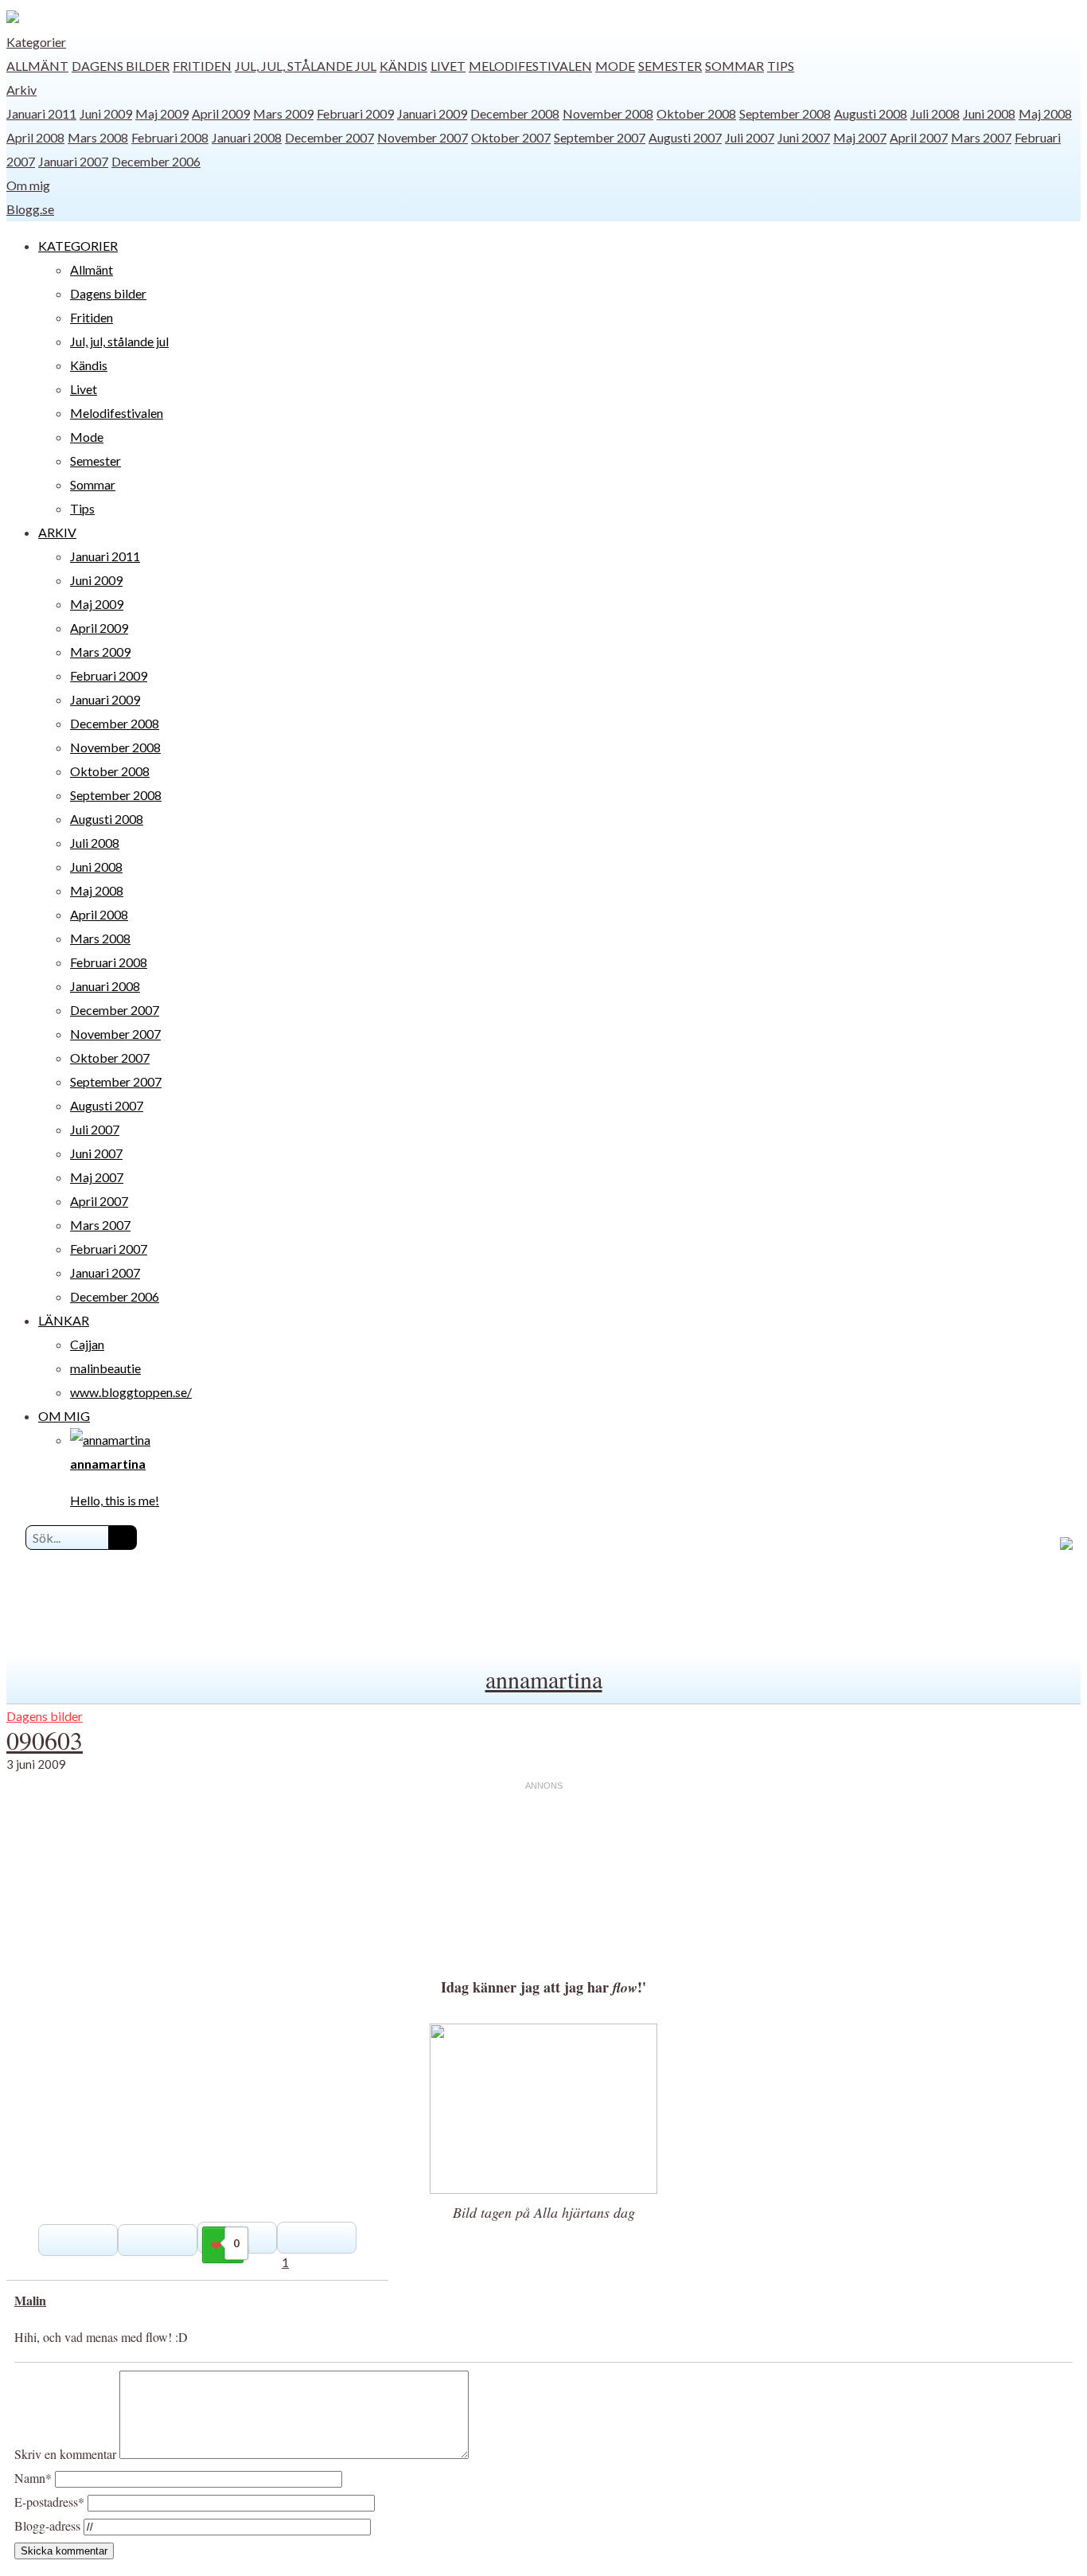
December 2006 (156, 161)
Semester (670, 66)
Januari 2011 (41, 113)
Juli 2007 (750, 137)
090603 (45, 1740)
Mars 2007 (981, 137)
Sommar (734, 66)
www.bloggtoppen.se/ (131, 1392)
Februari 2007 (109, 1249)
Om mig (28, 185)
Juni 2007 (804, 137)
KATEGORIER (78, 246)
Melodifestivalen (530, 66)
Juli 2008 (935, 113)
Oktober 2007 (511, 137)
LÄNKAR (64, 1320)
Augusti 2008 (871, 113)
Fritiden (202, 66)
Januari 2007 (73, 161)
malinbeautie (105, 1368)
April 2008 (35, 137)
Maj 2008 (1045, 113)
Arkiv (21, 90)
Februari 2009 (355, 113)
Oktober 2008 (696, 113)
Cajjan (87, 1344)
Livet (448, 66)
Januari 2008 (247, 137)
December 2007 (329, 137)
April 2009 (221, 113)
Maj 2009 (162, 113)
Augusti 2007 (685, 137)
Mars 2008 (98, 137)
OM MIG (64, 1416)
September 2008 (785, 113)
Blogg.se (30, 209)
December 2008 (515, 113)
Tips (781, 66)
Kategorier (36, 42)
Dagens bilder (121, 66)
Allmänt (37, 66)
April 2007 (919, 137)
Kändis (403, 66)
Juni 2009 (106, 113)
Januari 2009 (432, 113)
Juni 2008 (989, 113)
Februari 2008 (170, 137)
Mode (615, 66)
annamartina (544, 1679)
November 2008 (608, 113)
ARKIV (57, 532)
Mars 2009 (283, 113)
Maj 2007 (860, 137)
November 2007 (423, 137)
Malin (30, 2300)
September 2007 (600, 137)
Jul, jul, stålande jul (306, 66)
